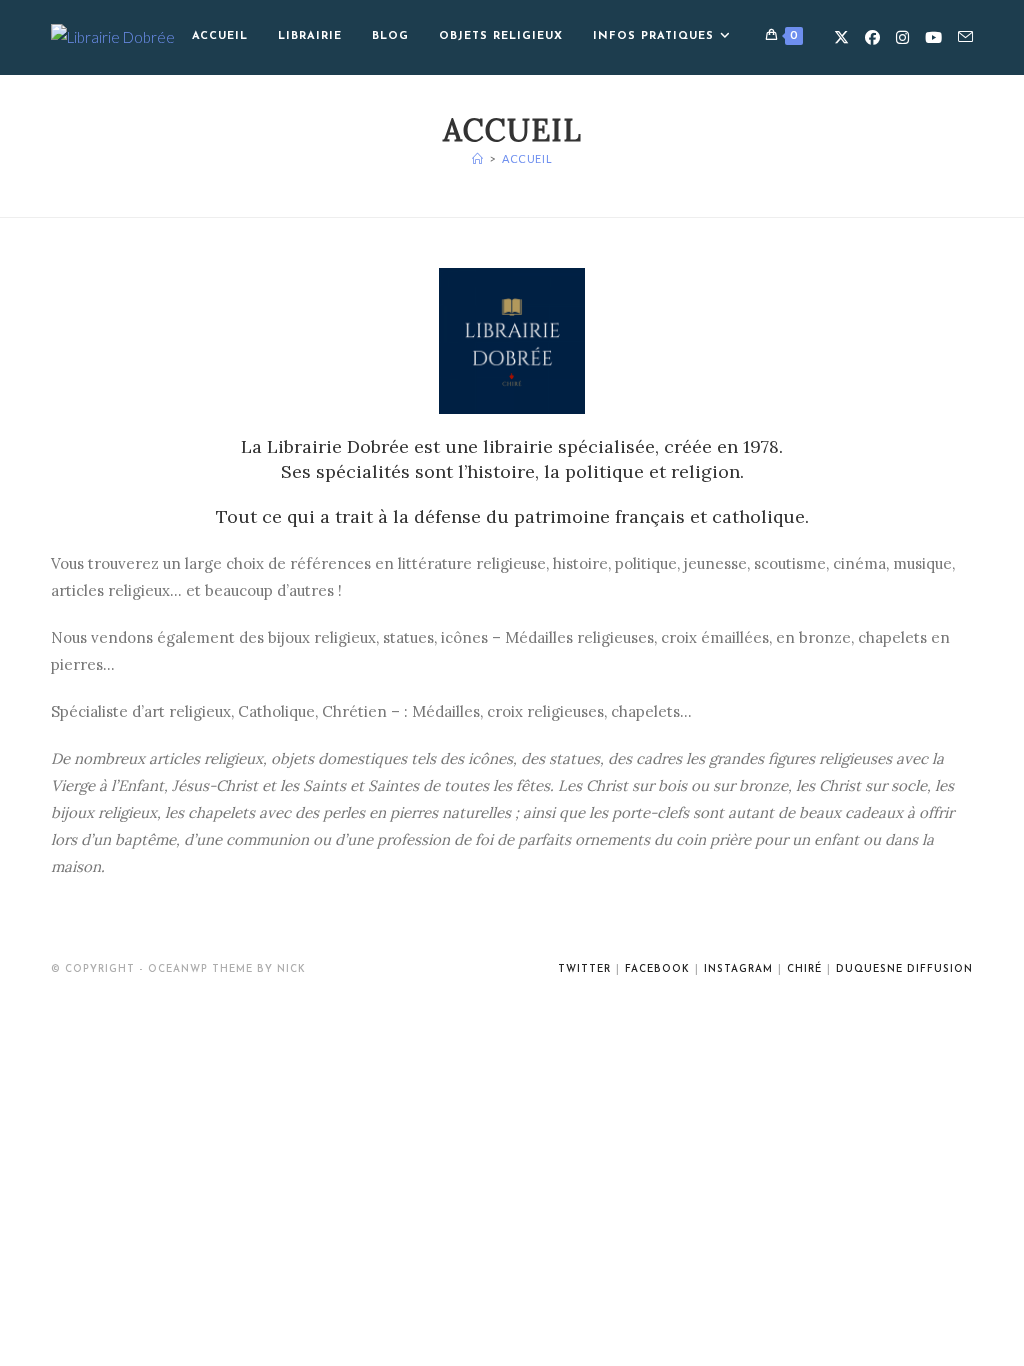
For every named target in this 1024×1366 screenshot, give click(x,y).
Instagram (738, 969)
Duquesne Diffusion (904, 969)
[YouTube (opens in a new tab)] (933, 37)
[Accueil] (478, 158)
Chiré (804, 969)
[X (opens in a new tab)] (841, 37)
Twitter (584, 969)
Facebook (657, 969)
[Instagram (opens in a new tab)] (902, 37)
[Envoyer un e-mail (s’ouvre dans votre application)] (965, 37)
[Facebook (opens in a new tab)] (872, 37)
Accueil (527, 158)
